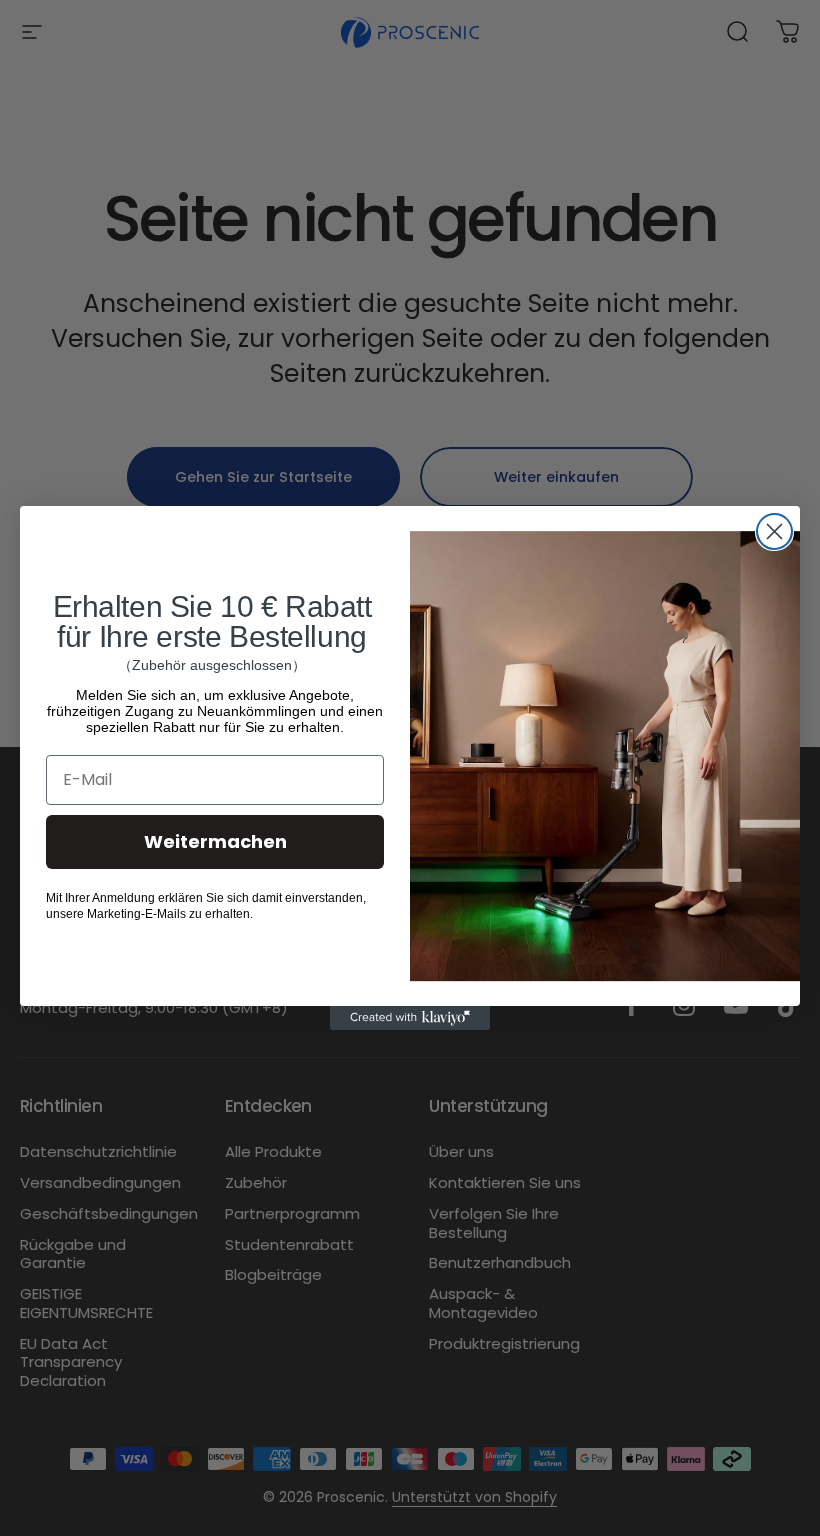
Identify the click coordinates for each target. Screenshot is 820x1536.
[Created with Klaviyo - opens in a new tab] (410, 1018)
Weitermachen (215, 841)
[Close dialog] (774, 531)
